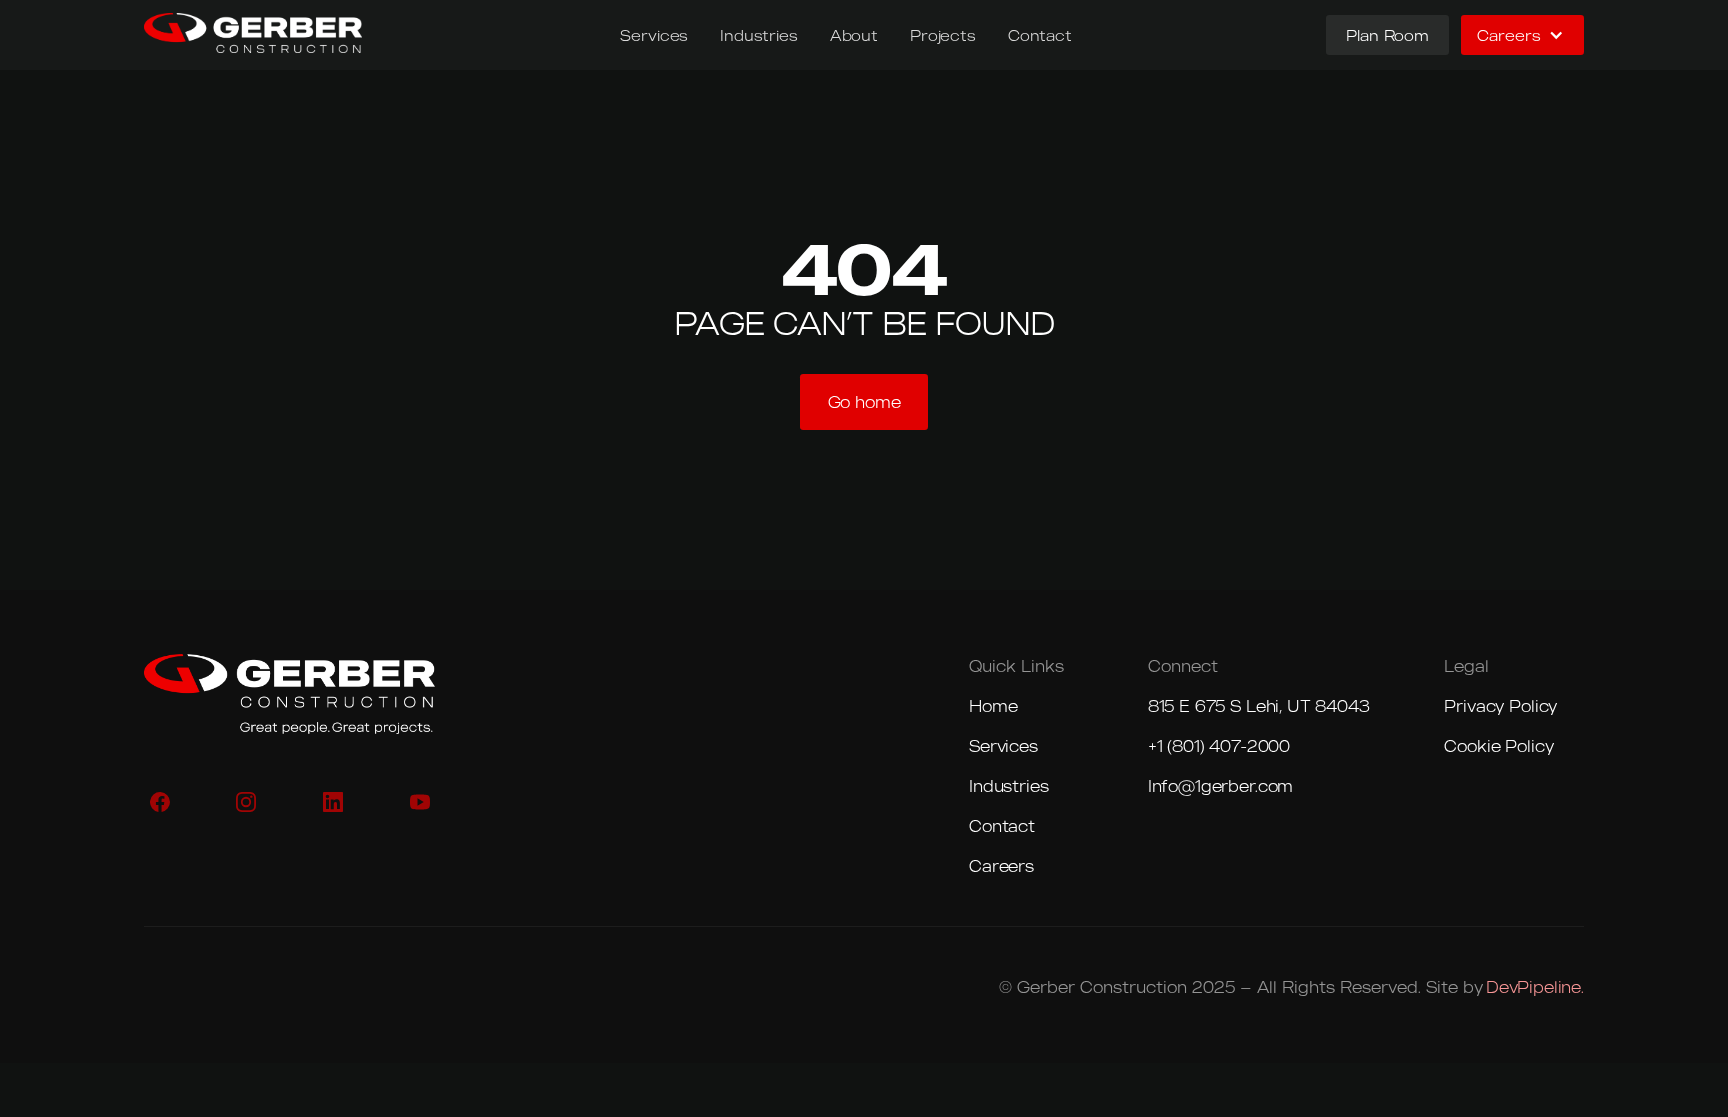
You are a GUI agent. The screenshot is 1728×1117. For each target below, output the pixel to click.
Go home (864, 402)
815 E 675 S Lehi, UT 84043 (1259, 706)
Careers (1001, 866)
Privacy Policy (1500, 706)
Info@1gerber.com (1220, 786)
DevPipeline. (1535, 987)
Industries (759, 35)
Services (654, 35)
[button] (1522, 35)
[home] (253, 33)
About (854, 35)
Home (993, 706)
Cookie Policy (1498, 746)
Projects (943, 35)
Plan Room (1387, 35)
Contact (1040, 35)
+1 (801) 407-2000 (1219, 746)
